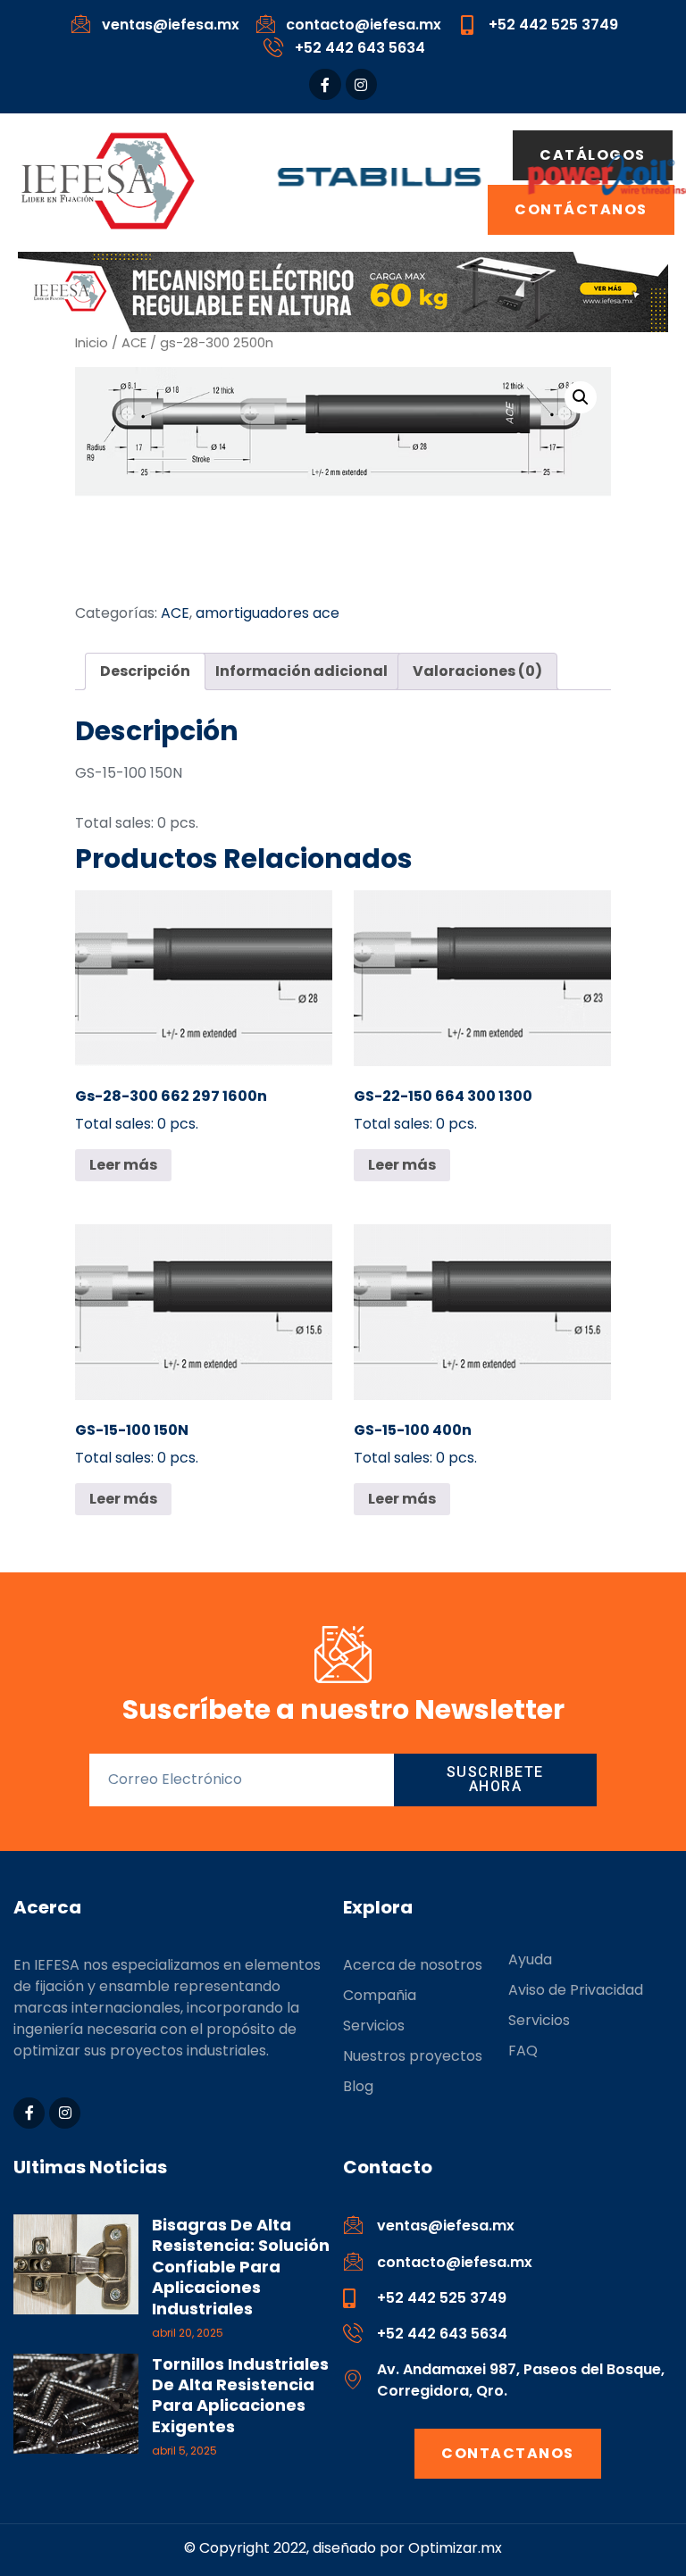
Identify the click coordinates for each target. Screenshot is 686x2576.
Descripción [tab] (145, 671)
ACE (134, 343)
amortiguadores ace (268, 613)
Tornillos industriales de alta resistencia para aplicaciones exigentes (240, 2395)
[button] (581, 397)
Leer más (123, 1165)
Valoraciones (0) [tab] (477, 671)
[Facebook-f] (325, 84)
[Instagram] (361, 84)
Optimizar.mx (455, 2548)
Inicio (92, 343)
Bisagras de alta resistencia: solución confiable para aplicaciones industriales (241, 2267)
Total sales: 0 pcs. (171, 1110)
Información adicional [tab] (301, 671)
